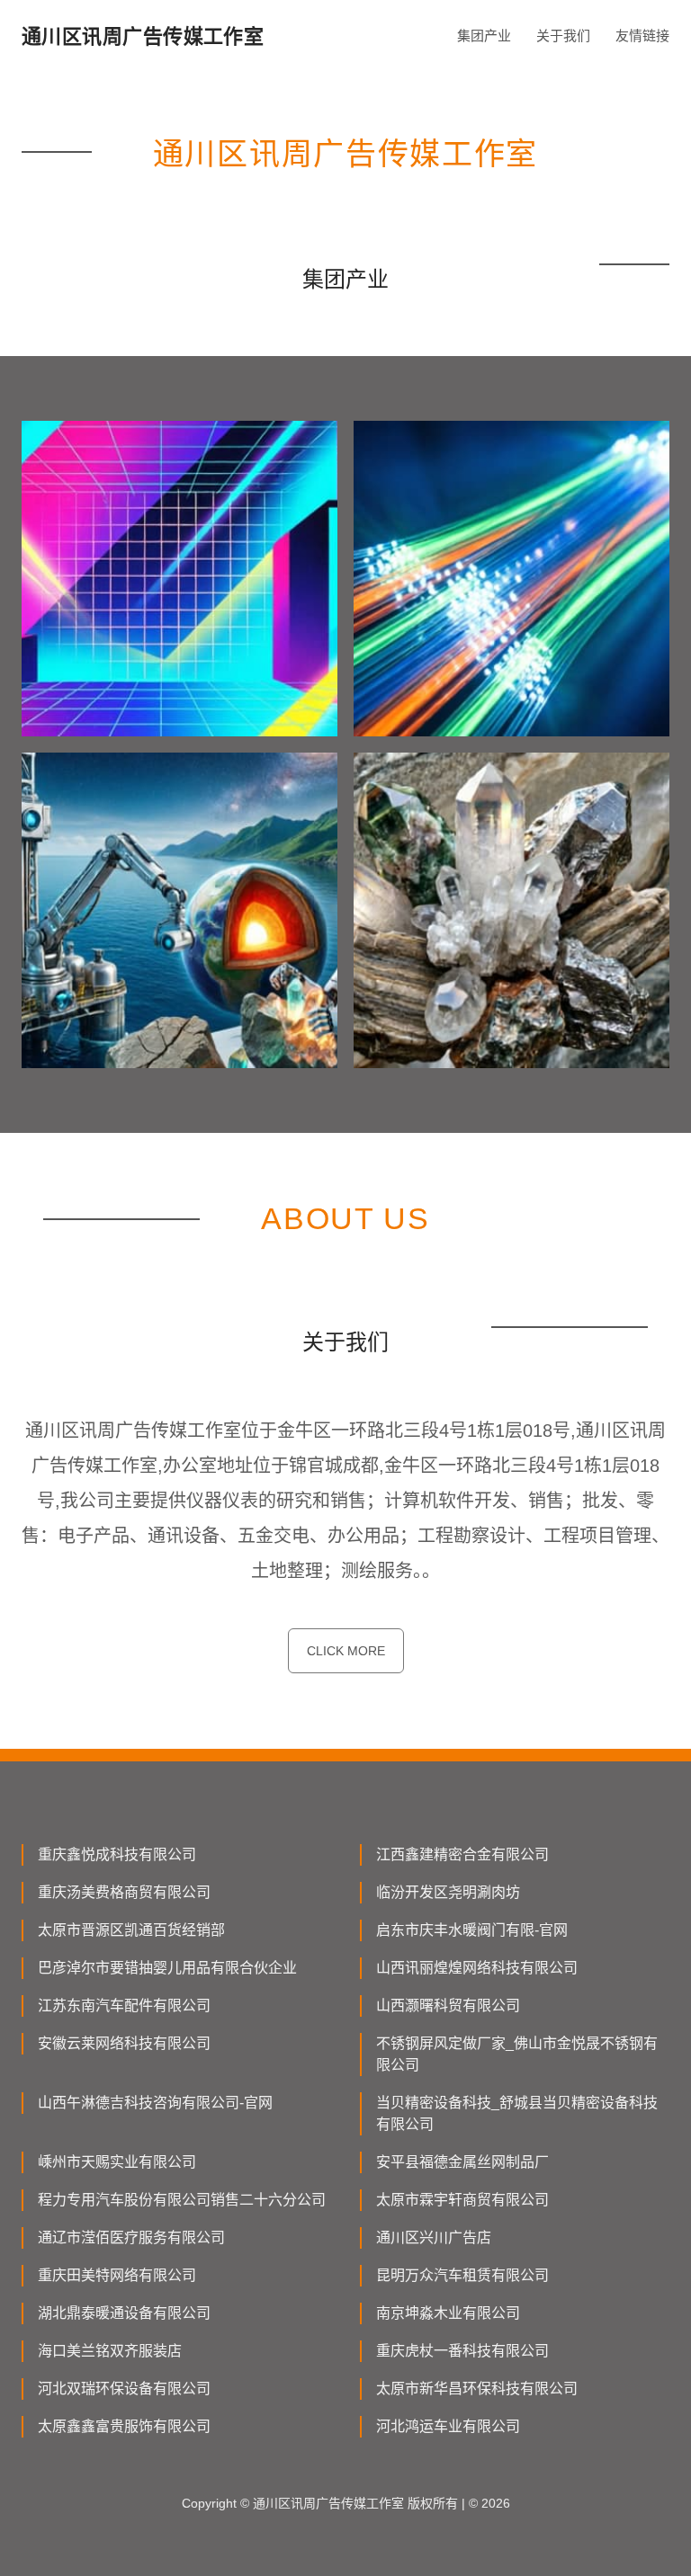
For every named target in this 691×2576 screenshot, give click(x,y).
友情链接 (642, 36)
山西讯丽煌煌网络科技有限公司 (477, 1968)
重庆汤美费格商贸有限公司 (124, 1892)
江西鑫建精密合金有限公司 (462, 1854)
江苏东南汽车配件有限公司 (124, 2006)
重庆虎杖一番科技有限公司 (462, 2351)
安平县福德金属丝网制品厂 (462, 2162)
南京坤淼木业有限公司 (448, 2313)
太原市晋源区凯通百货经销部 (131, 1930)
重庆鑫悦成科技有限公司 (117, 1854)
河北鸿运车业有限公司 (448, 2426)
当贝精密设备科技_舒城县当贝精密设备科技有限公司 (517, 2113)
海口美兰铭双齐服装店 (110, 2351)
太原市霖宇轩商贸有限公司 (462, 2200)
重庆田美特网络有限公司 (117, 2275)
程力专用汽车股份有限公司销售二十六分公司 (182, 2200)
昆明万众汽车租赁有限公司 (462, 2275)
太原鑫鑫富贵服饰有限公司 (124, 2426)
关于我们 (563, 36)
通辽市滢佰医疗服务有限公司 (131, 2237)
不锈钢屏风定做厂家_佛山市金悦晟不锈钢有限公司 (517, 2054)
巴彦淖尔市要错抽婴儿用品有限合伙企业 (167, 1968)
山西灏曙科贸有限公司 (448, 2006)
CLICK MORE (346, 1651)
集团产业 (484, 36)
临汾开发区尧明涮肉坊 (448, 1892)
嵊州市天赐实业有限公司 (117, 2162)
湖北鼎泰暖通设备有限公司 (124, 2313)
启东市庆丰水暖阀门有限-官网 (472, 1930)
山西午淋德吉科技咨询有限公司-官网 (155, 2103)
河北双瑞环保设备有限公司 (124, 2389)
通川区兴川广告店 (434, 2237)
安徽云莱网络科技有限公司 (124, 2043)
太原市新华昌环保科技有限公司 (477, 2389)
